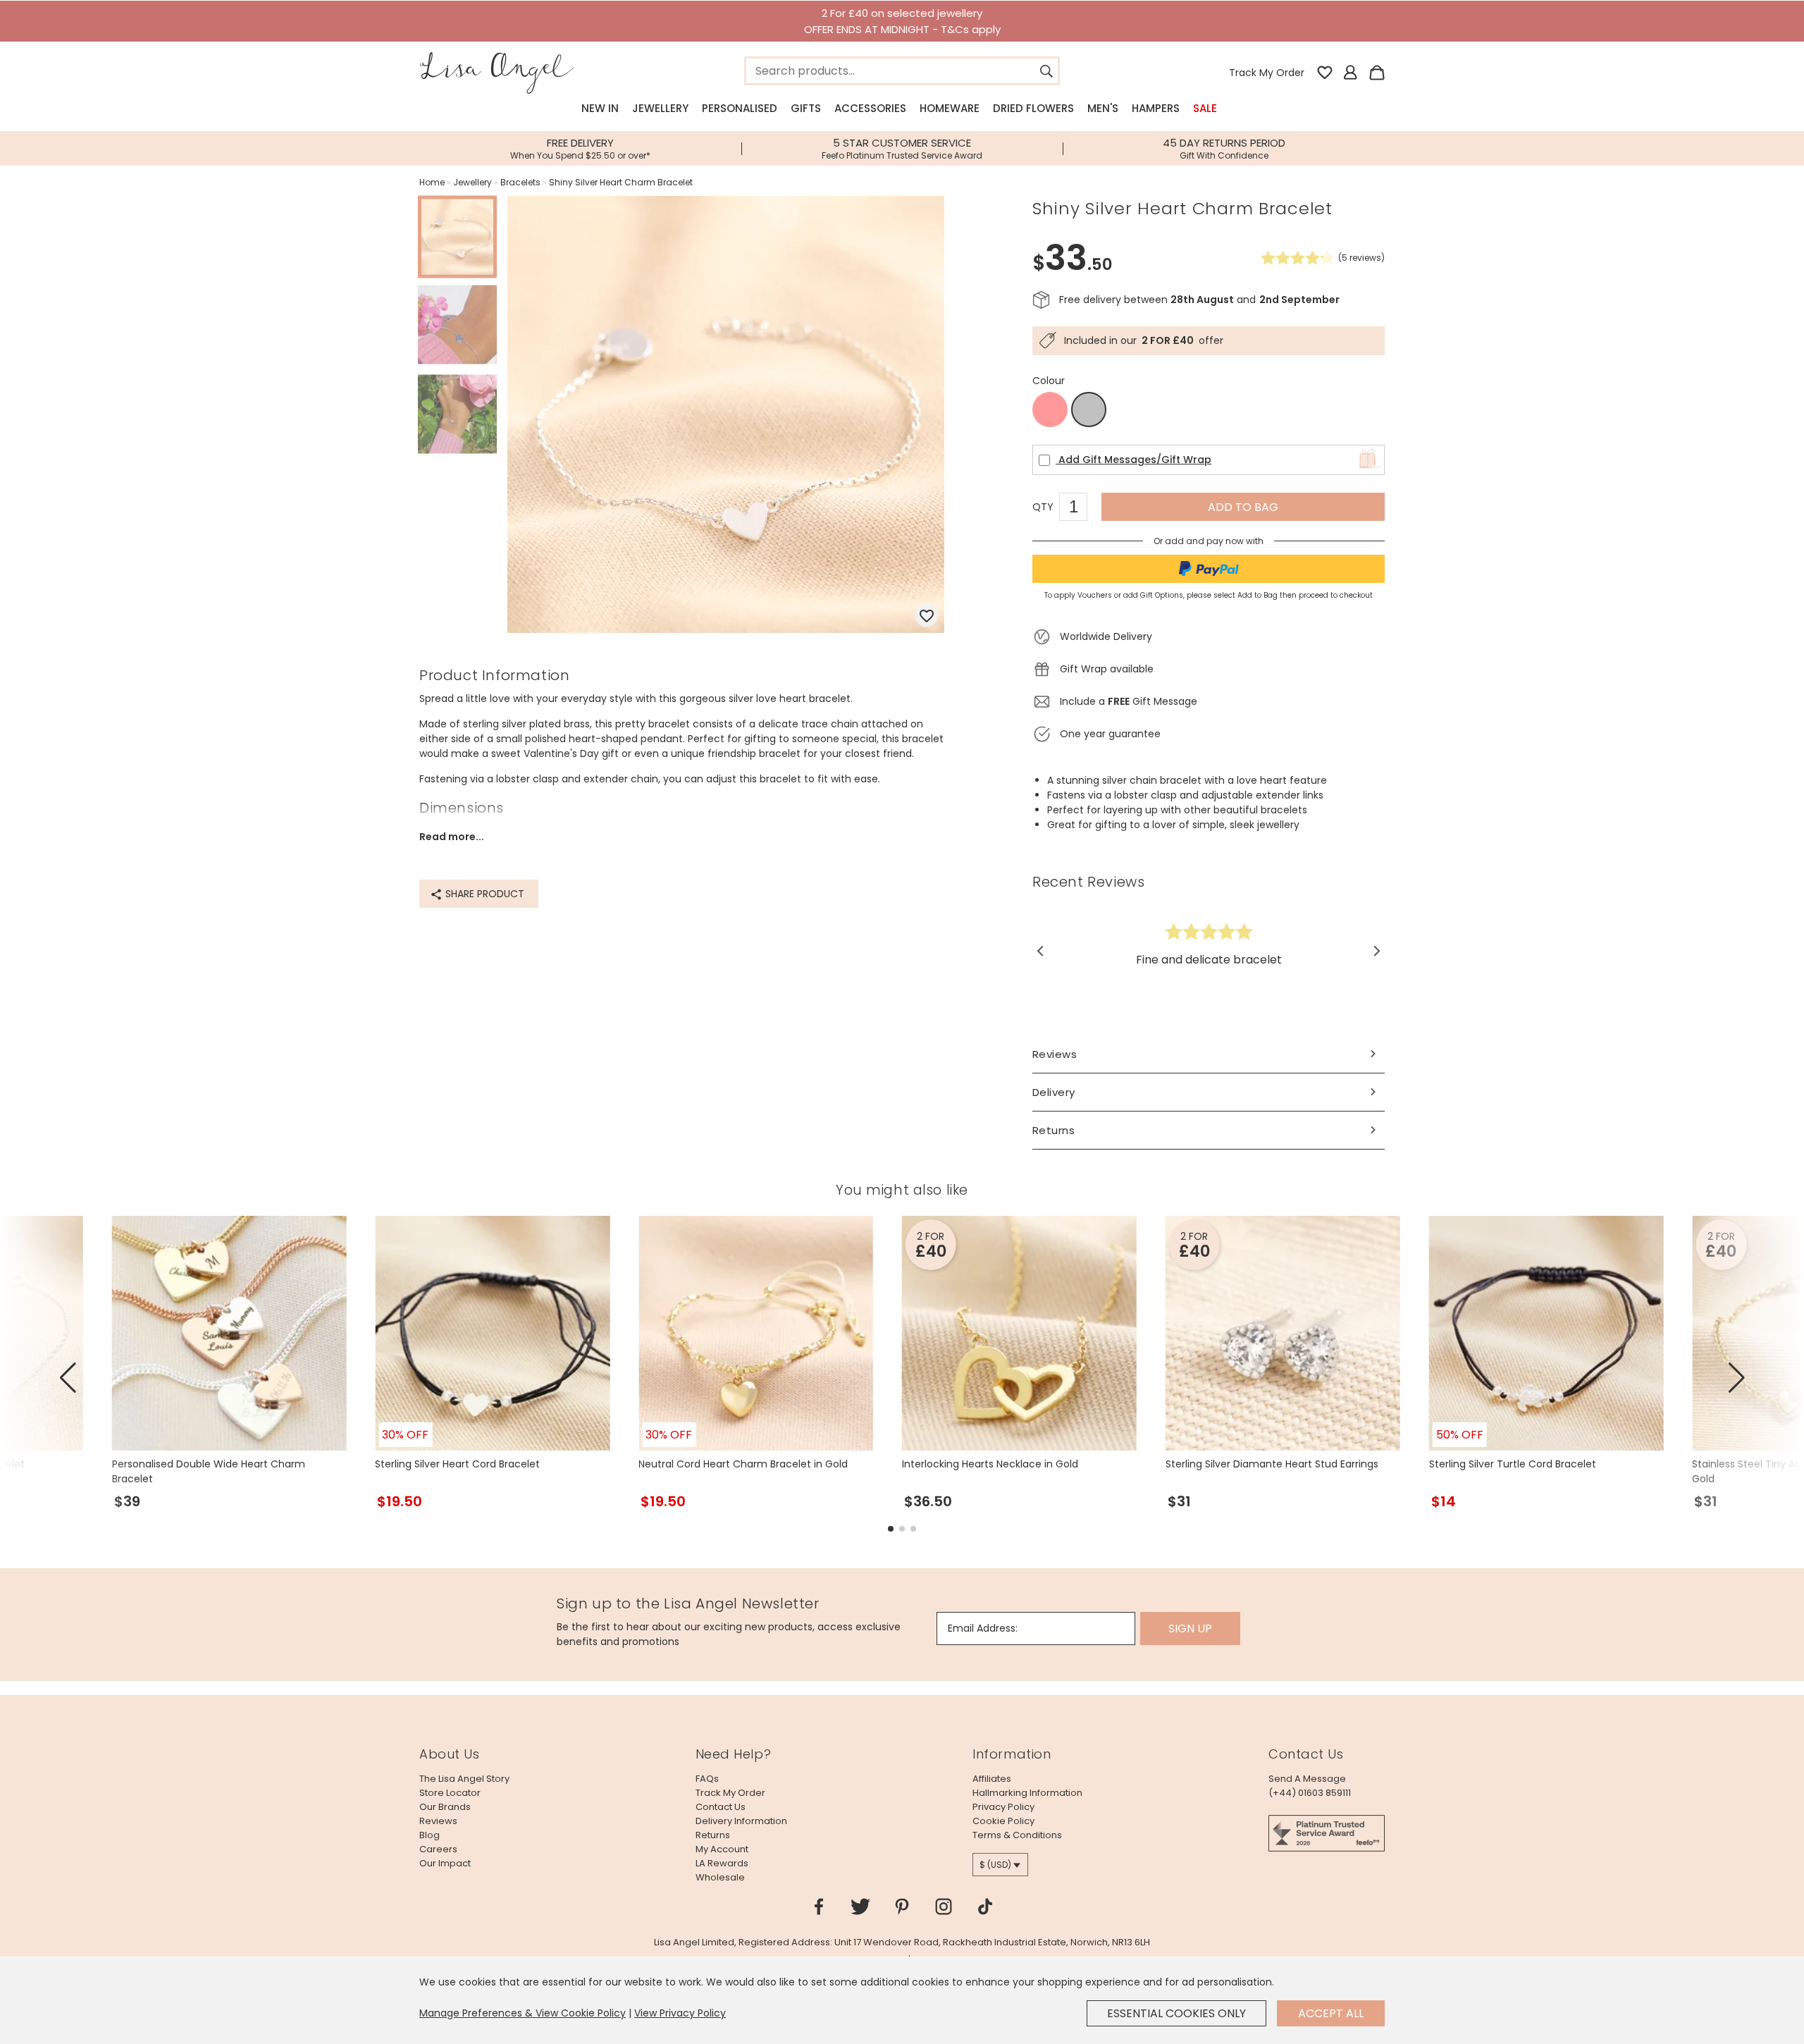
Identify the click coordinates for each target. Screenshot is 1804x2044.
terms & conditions (1017, 1835)
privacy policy (1003, 1807)
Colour (1049, 381)
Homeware (950, 108)
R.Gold (1050, 410)
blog (430, 1835)
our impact (445, 1863)
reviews (438, 1821)
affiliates (992, 1779)
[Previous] (1041, 951)
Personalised (740, 108)
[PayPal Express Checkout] (1209, 569)
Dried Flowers (1033, 108)
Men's (1103, 108)
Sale (1205, 108)
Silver (1089, 410)
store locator (450, 1793)
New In (600, 108)
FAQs (707, 1779)
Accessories (870, 108)
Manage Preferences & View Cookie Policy (523, 2013)
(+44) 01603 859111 (1310, 1793)
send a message (1307, 1779)
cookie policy (1003, 1821)
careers (438, 1849)
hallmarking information (1027, 1793)
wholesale (720, 1877)
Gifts (806, 108)
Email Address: (983, 1628)
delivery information (741, 1821)
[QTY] (1080, 509)
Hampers (1156, 108)
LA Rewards (722, 1863)
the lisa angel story (464, 1779)
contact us (721, 1807)
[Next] (1376, 951)
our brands (445, 1807)
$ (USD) (995, 1865)
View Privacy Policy (680, 2013)
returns (713, 1835)
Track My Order (1267, 73)
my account (722, 1849)
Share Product (483, 894)
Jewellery (660, 108)
